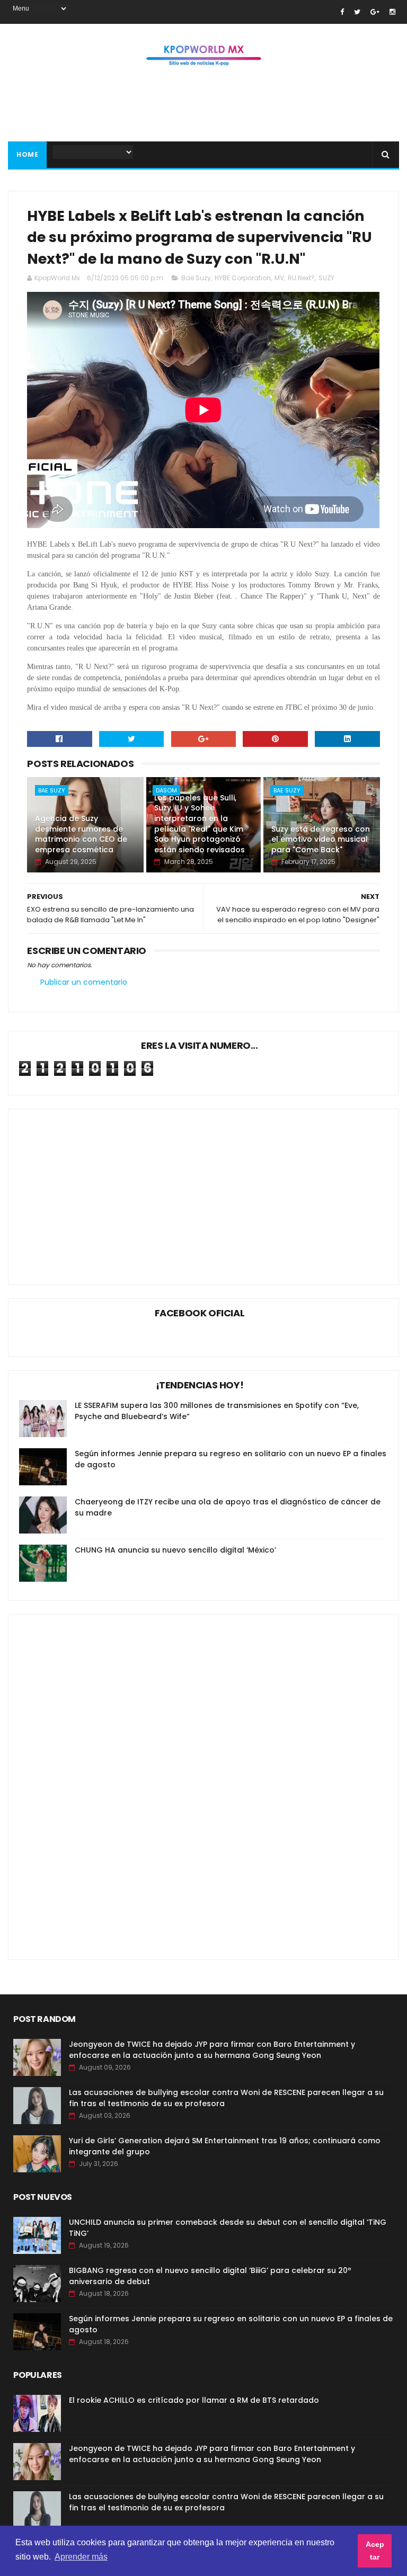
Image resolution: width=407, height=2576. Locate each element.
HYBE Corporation (243, 278)
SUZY (326, 278)
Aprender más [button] (81, 2557)
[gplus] (375, 12)
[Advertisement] (203, 107)
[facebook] (342, 12)
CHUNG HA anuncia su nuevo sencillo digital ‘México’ (175, 1550)
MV (279, 278)
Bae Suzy (196, 278)
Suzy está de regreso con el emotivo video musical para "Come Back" (321, 839)
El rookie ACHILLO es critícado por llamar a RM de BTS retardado (194, 2400)
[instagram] (392, 12)
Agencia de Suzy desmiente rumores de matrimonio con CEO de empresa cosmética (81, 834)
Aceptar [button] (375, 2551)
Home (27, 154)
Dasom (166, 790)
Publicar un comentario (84, 982)
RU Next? (301, 278)
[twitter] (357, 12)
